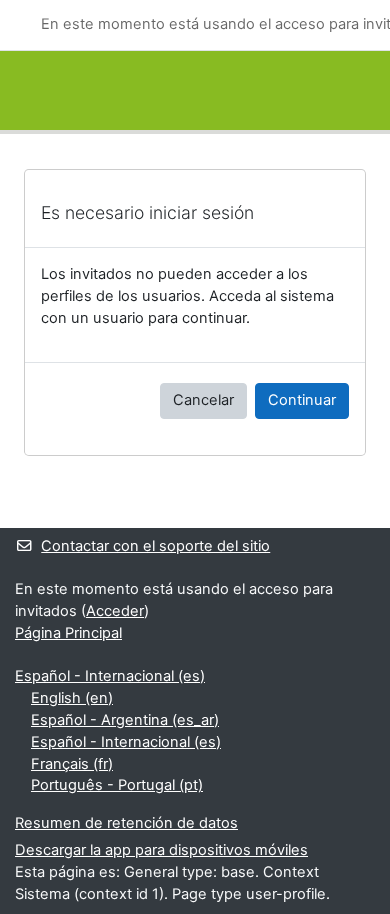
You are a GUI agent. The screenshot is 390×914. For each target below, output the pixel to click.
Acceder (115, 611)
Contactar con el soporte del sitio (155, 546)
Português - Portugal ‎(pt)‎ (117, 785)
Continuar (302, 400)
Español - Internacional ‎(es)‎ (110, 676)
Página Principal (68, 633)
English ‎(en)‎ (72, 698)
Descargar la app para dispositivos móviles (161, 850)
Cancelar (203, 400)
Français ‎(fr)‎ (72, 764)
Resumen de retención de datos (126, 823)
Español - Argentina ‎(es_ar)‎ (125, 720)
